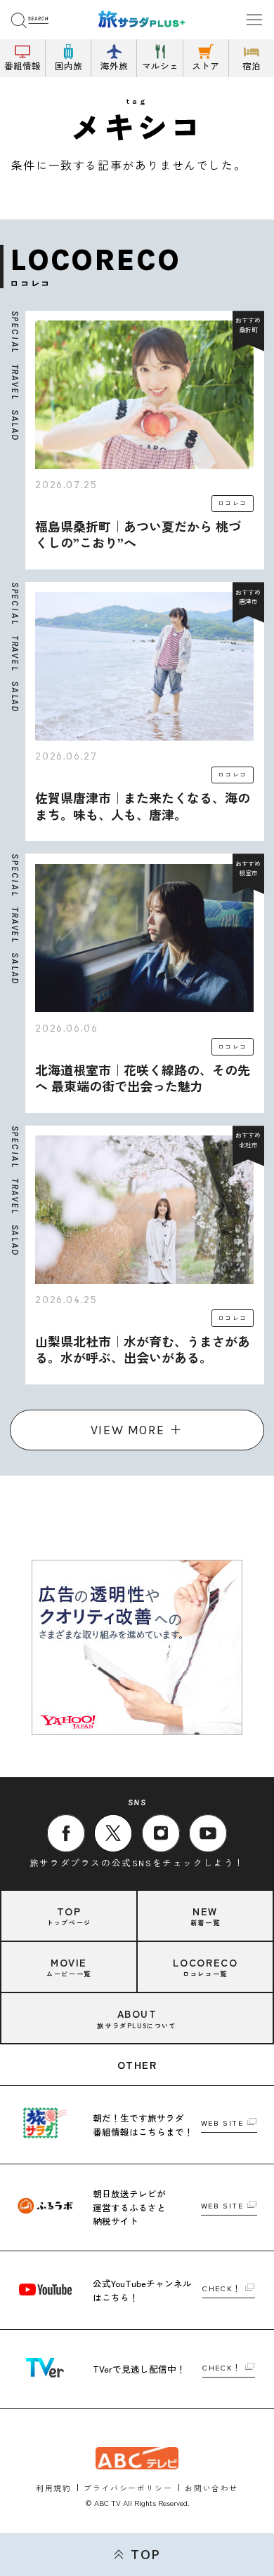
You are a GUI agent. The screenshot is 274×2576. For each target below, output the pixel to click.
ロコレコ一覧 (205, 1967)
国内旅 (68, 66)
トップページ (69, 1916)
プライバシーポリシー (128, 2488)
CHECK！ (222, 2289)
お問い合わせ (211, 2488)
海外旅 (114, 66)
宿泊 (252, 66)
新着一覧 (205, 1916)
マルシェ (160, 66)
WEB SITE (222, 2123)
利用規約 (53, 2488)
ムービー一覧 (69, 1967)
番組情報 (22, 66)
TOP (146, 2554)
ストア (205, 66)
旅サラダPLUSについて (137, 2018)
